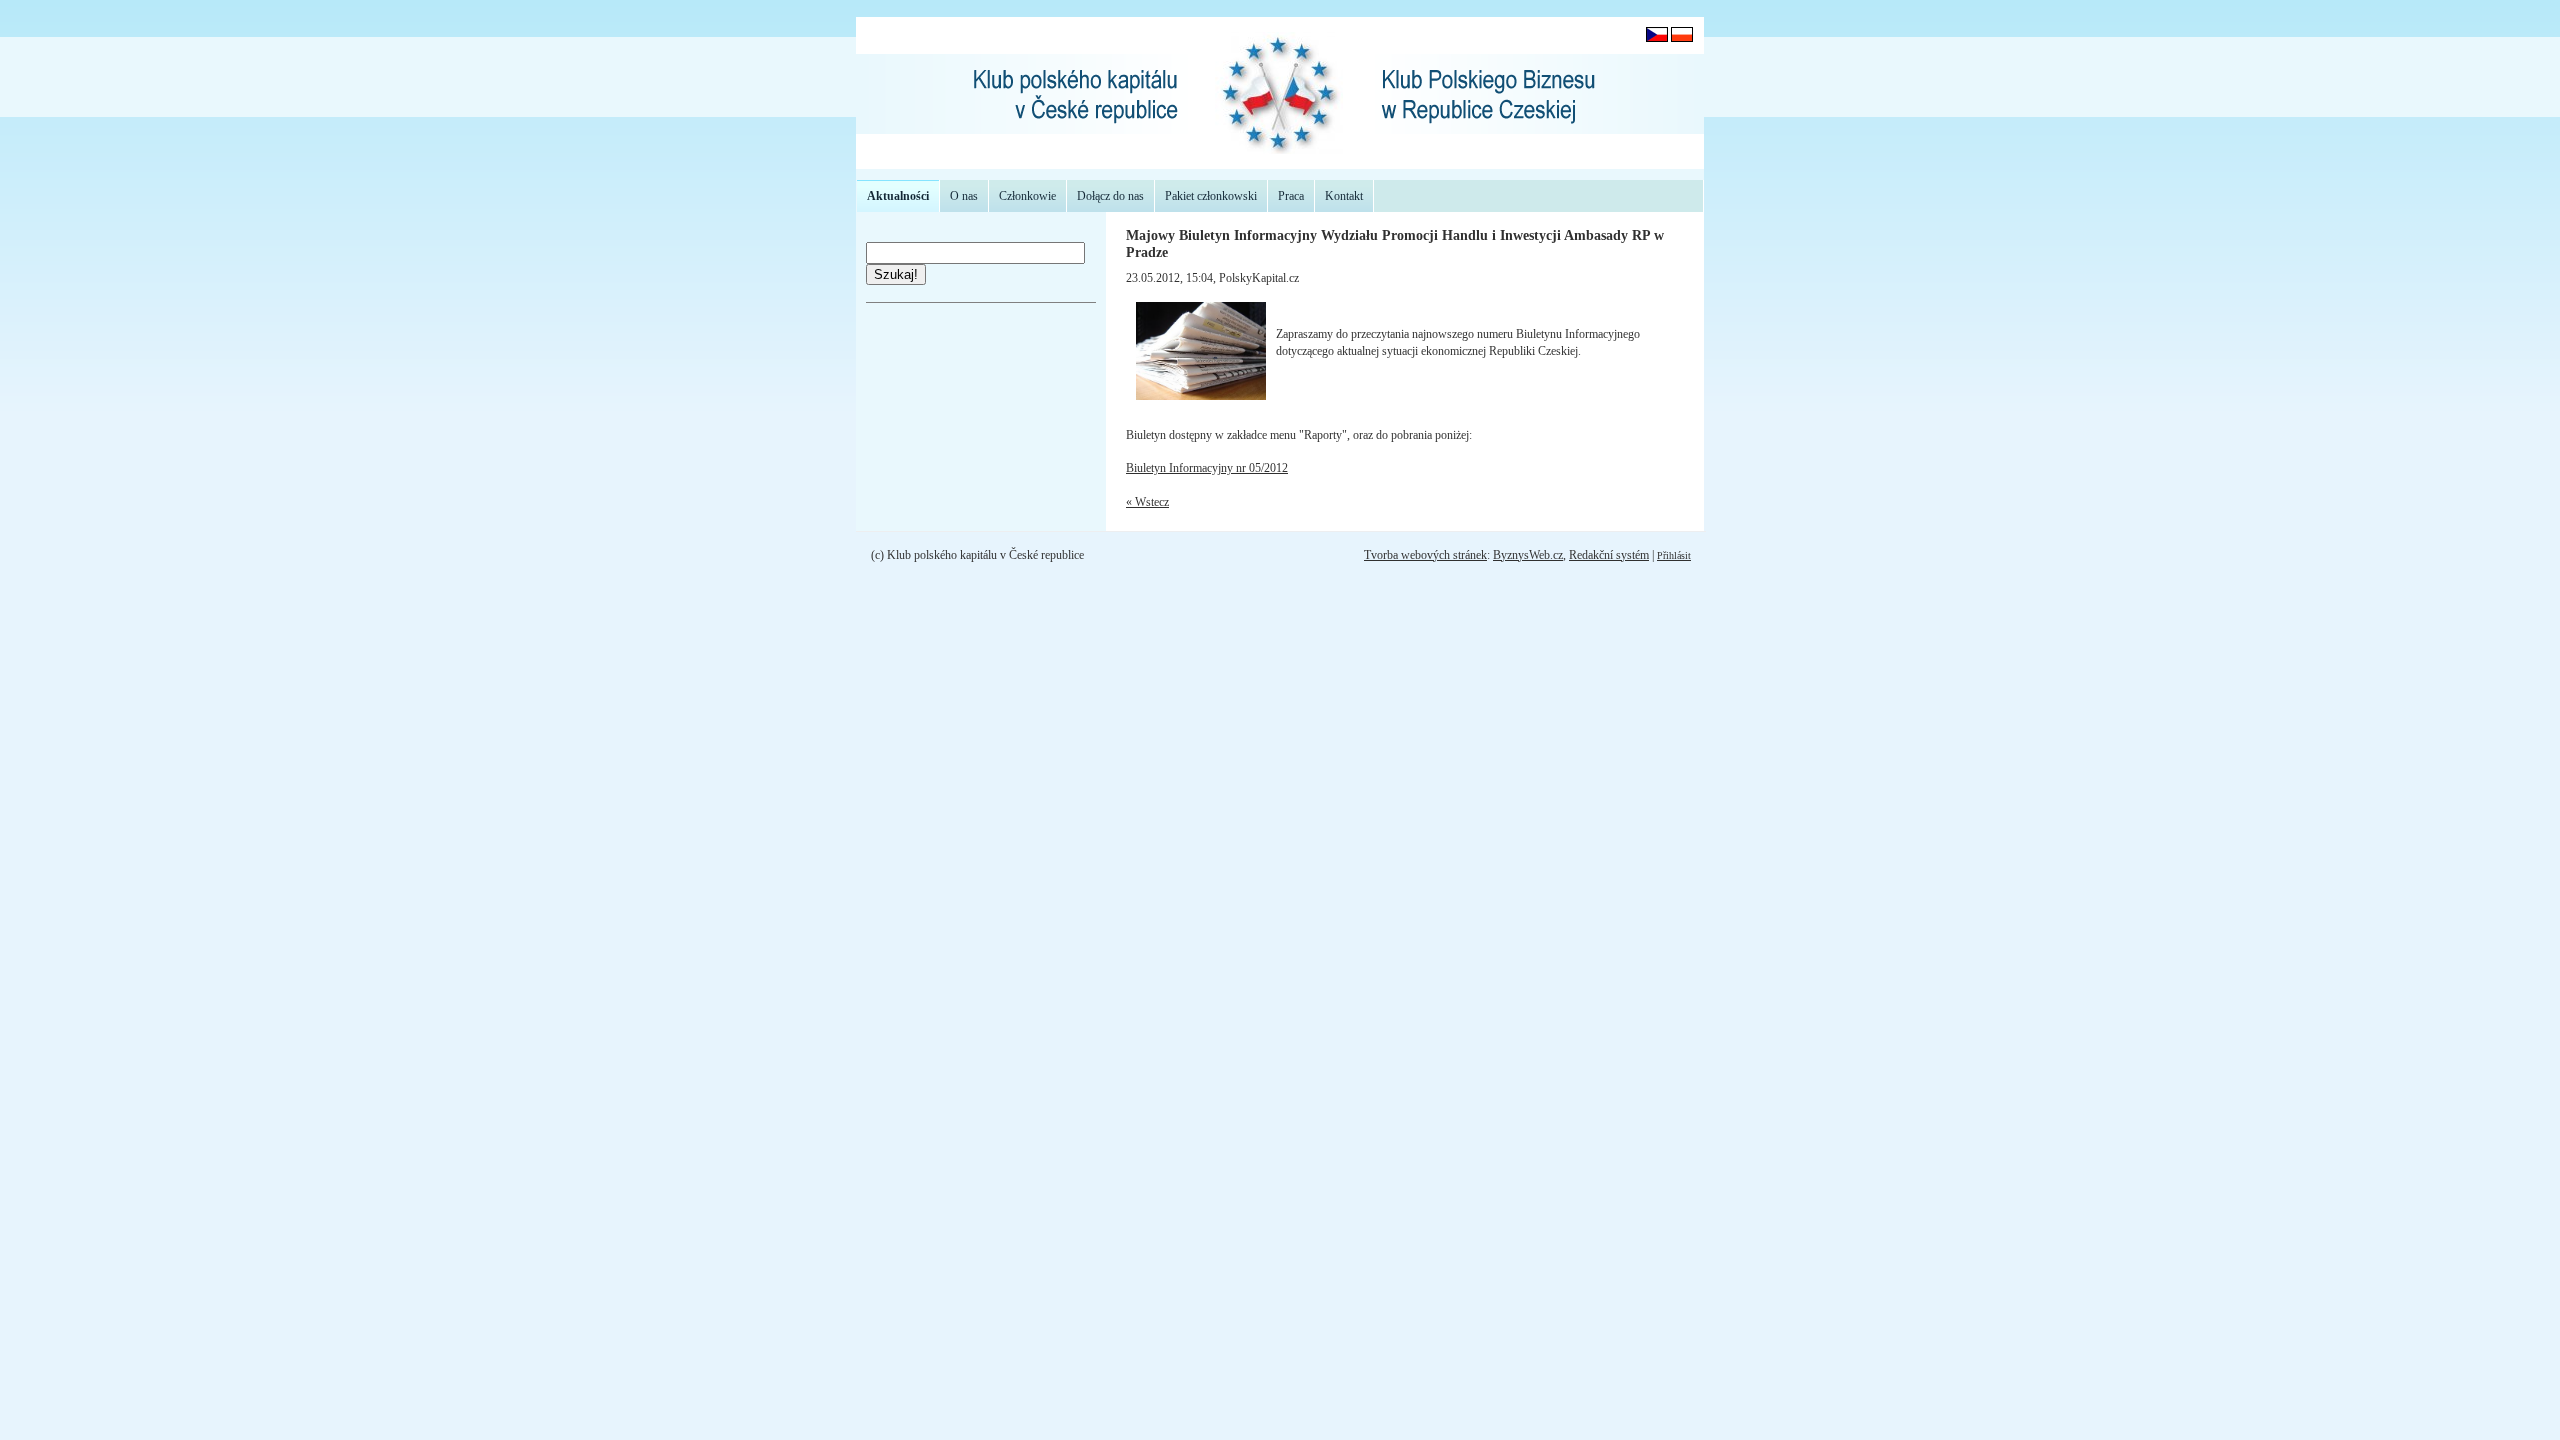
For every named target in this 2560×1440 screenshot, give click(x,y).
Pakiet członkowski (1211, 196)
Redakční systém (1609, 555)
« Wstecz (1147, 502)
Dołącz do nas (1110, 196)
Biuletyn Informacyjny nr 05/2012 (1207, 468)
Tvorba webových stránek (1425, 555)
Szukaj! (896, 274)
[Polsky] (1682, 38)
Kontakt (1344, 196)
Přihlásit (1674, 555)
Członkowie (1027, 196)
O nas (964, 196)
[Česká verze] (1657, 38)
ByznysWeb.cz (1528, 555)
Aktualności (898, 196)
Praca (1291, 196)
